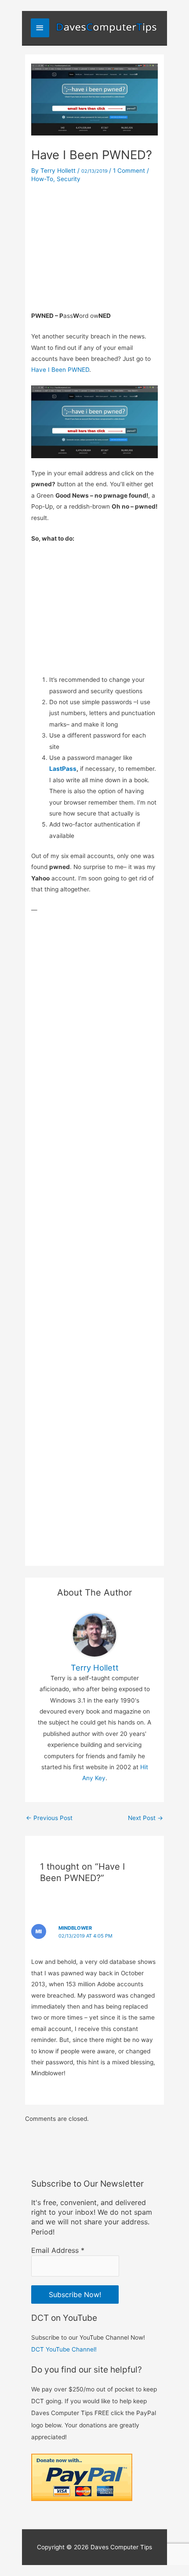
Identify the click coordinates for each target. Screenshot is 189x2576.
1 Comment (129, 171)
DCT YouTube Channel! (64, 2349)
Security (69, 179)
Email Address (58, 2250)
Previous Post (49, 1818)
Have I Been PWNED (60, 370)
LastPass (63, 769)
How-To (42, 179)
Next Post (145, 1818)
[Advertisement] (94, 245)
